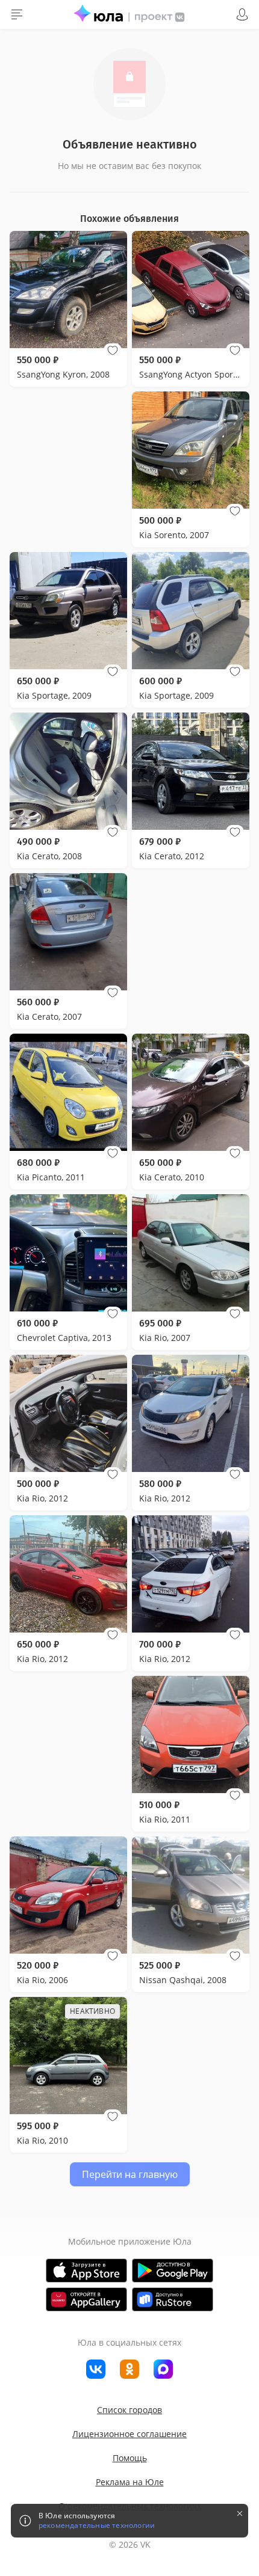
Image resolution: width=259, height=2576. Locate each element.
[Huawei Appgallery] (86, 2299)
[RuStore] (173, 2299)
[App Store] (86, 2271)
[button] (113, 351)
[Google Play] (173, 2271)
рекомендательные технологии (97, 2525)
